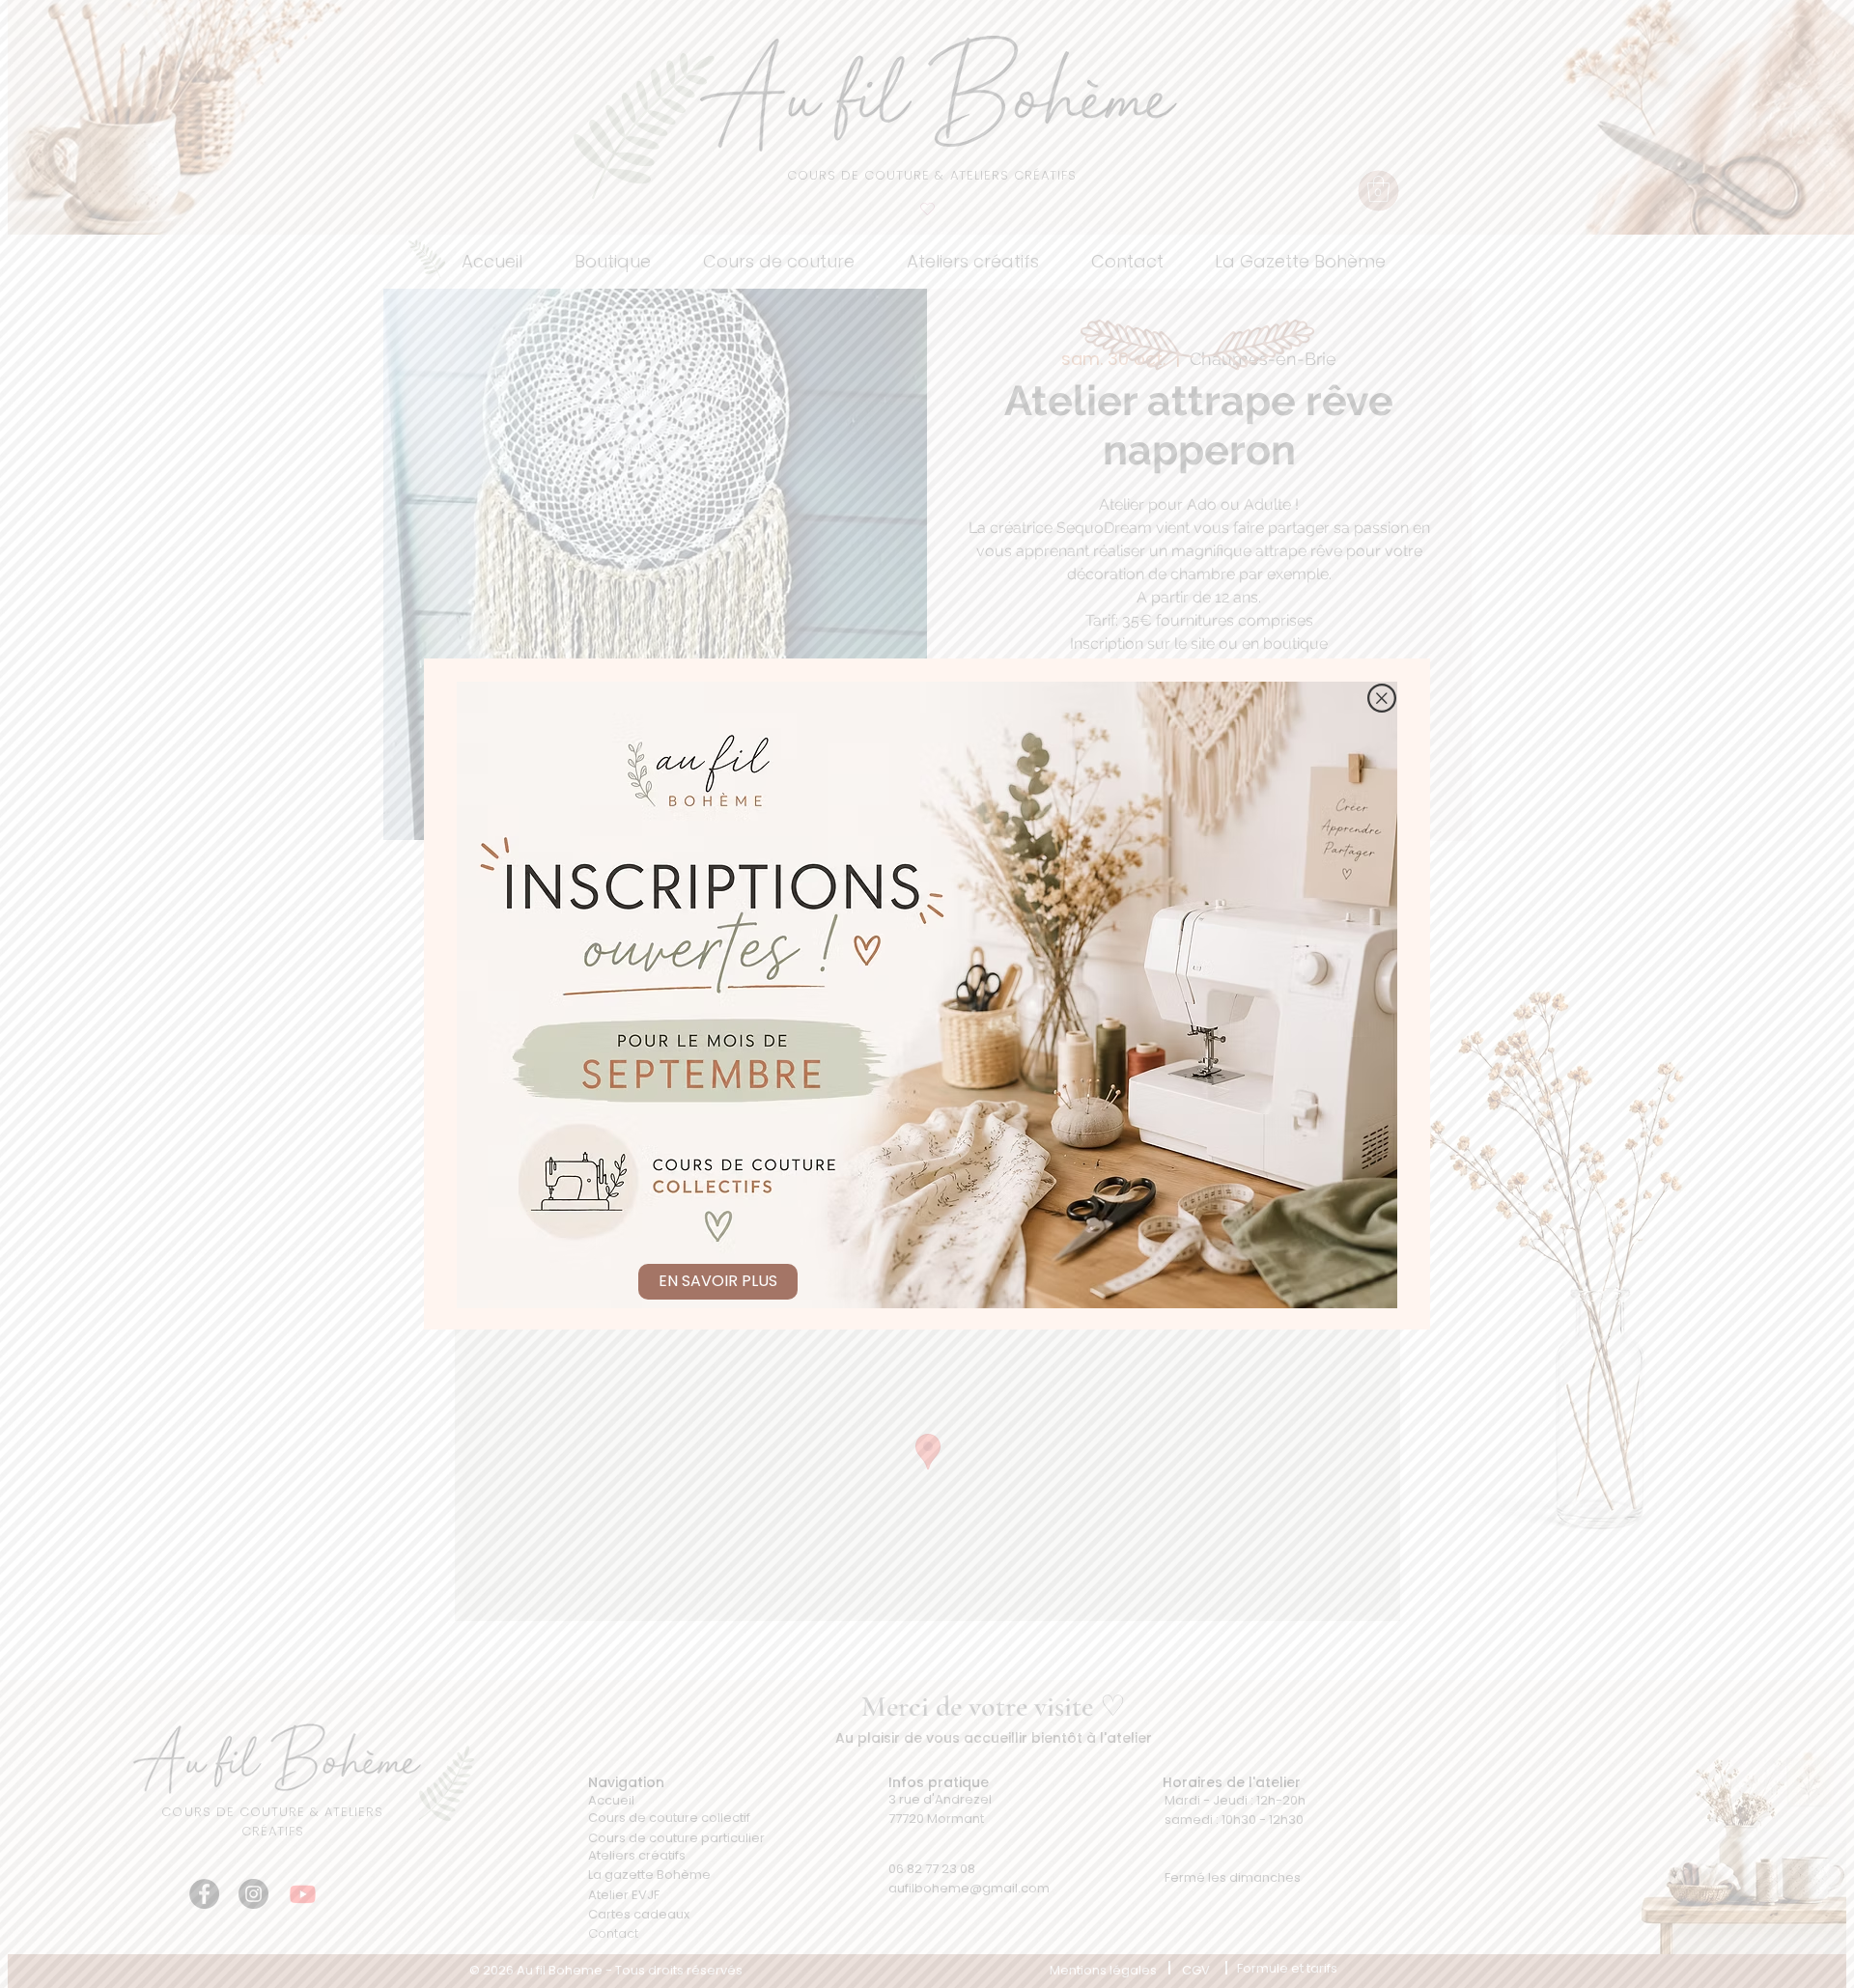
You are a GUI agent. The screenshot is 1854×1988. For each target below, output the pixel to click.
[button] (1382, 698)
